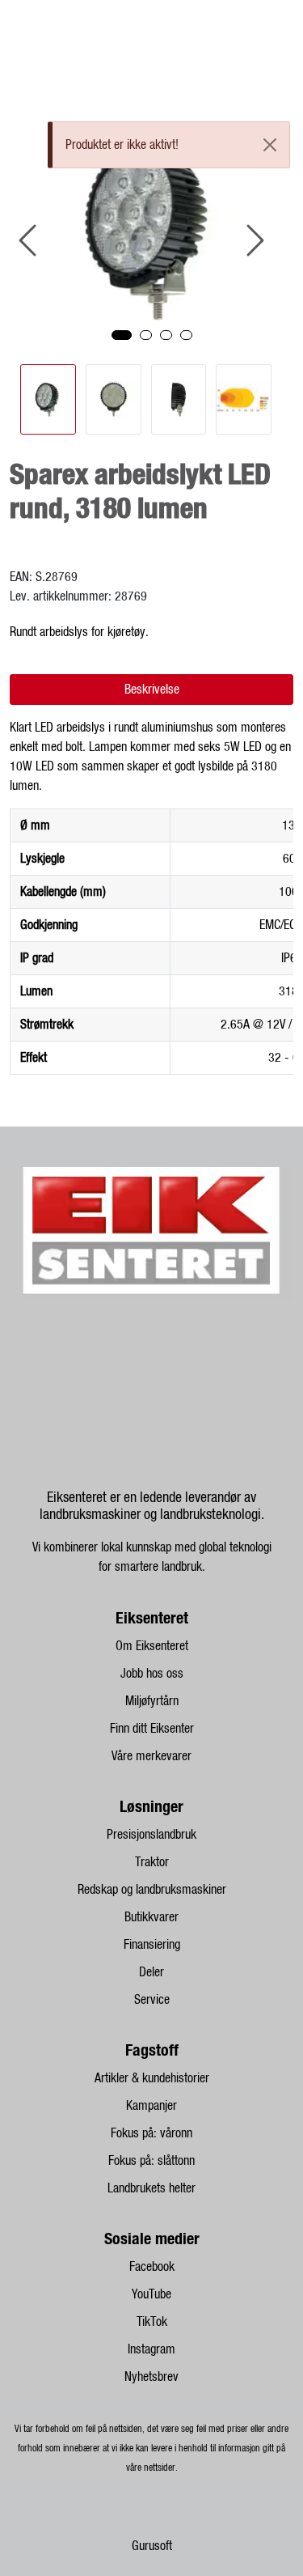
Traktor (152, 1862)
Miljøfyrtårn (152, 1701)
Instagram (151, 2349)
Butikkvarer (151, 1917)
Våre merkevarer (151, 1756)
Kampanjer (151, 2106)
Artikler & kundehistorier (152, 2078)
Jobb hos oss (152, 1674)
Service (152, 2000)
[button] (122, 335)
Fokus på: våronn (151, 2133)
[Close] (270, 145)
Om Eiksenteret (152, 1646)
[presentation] (30, 241)
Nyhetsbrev (151, 2377)
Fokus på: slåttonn (151, 2161)
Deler (151, 1972)
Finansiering (152, 1945)
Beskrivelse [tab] (152, 690)
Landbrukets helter (151, 2188)
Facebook (152, 2267)
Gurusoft (152, 2546)
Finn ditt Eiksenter (152, 1729)
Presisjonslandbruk (151, 1835)
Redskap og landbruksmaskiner (152, 1890)
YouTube (151, 2294)
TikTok (152, 2322)
